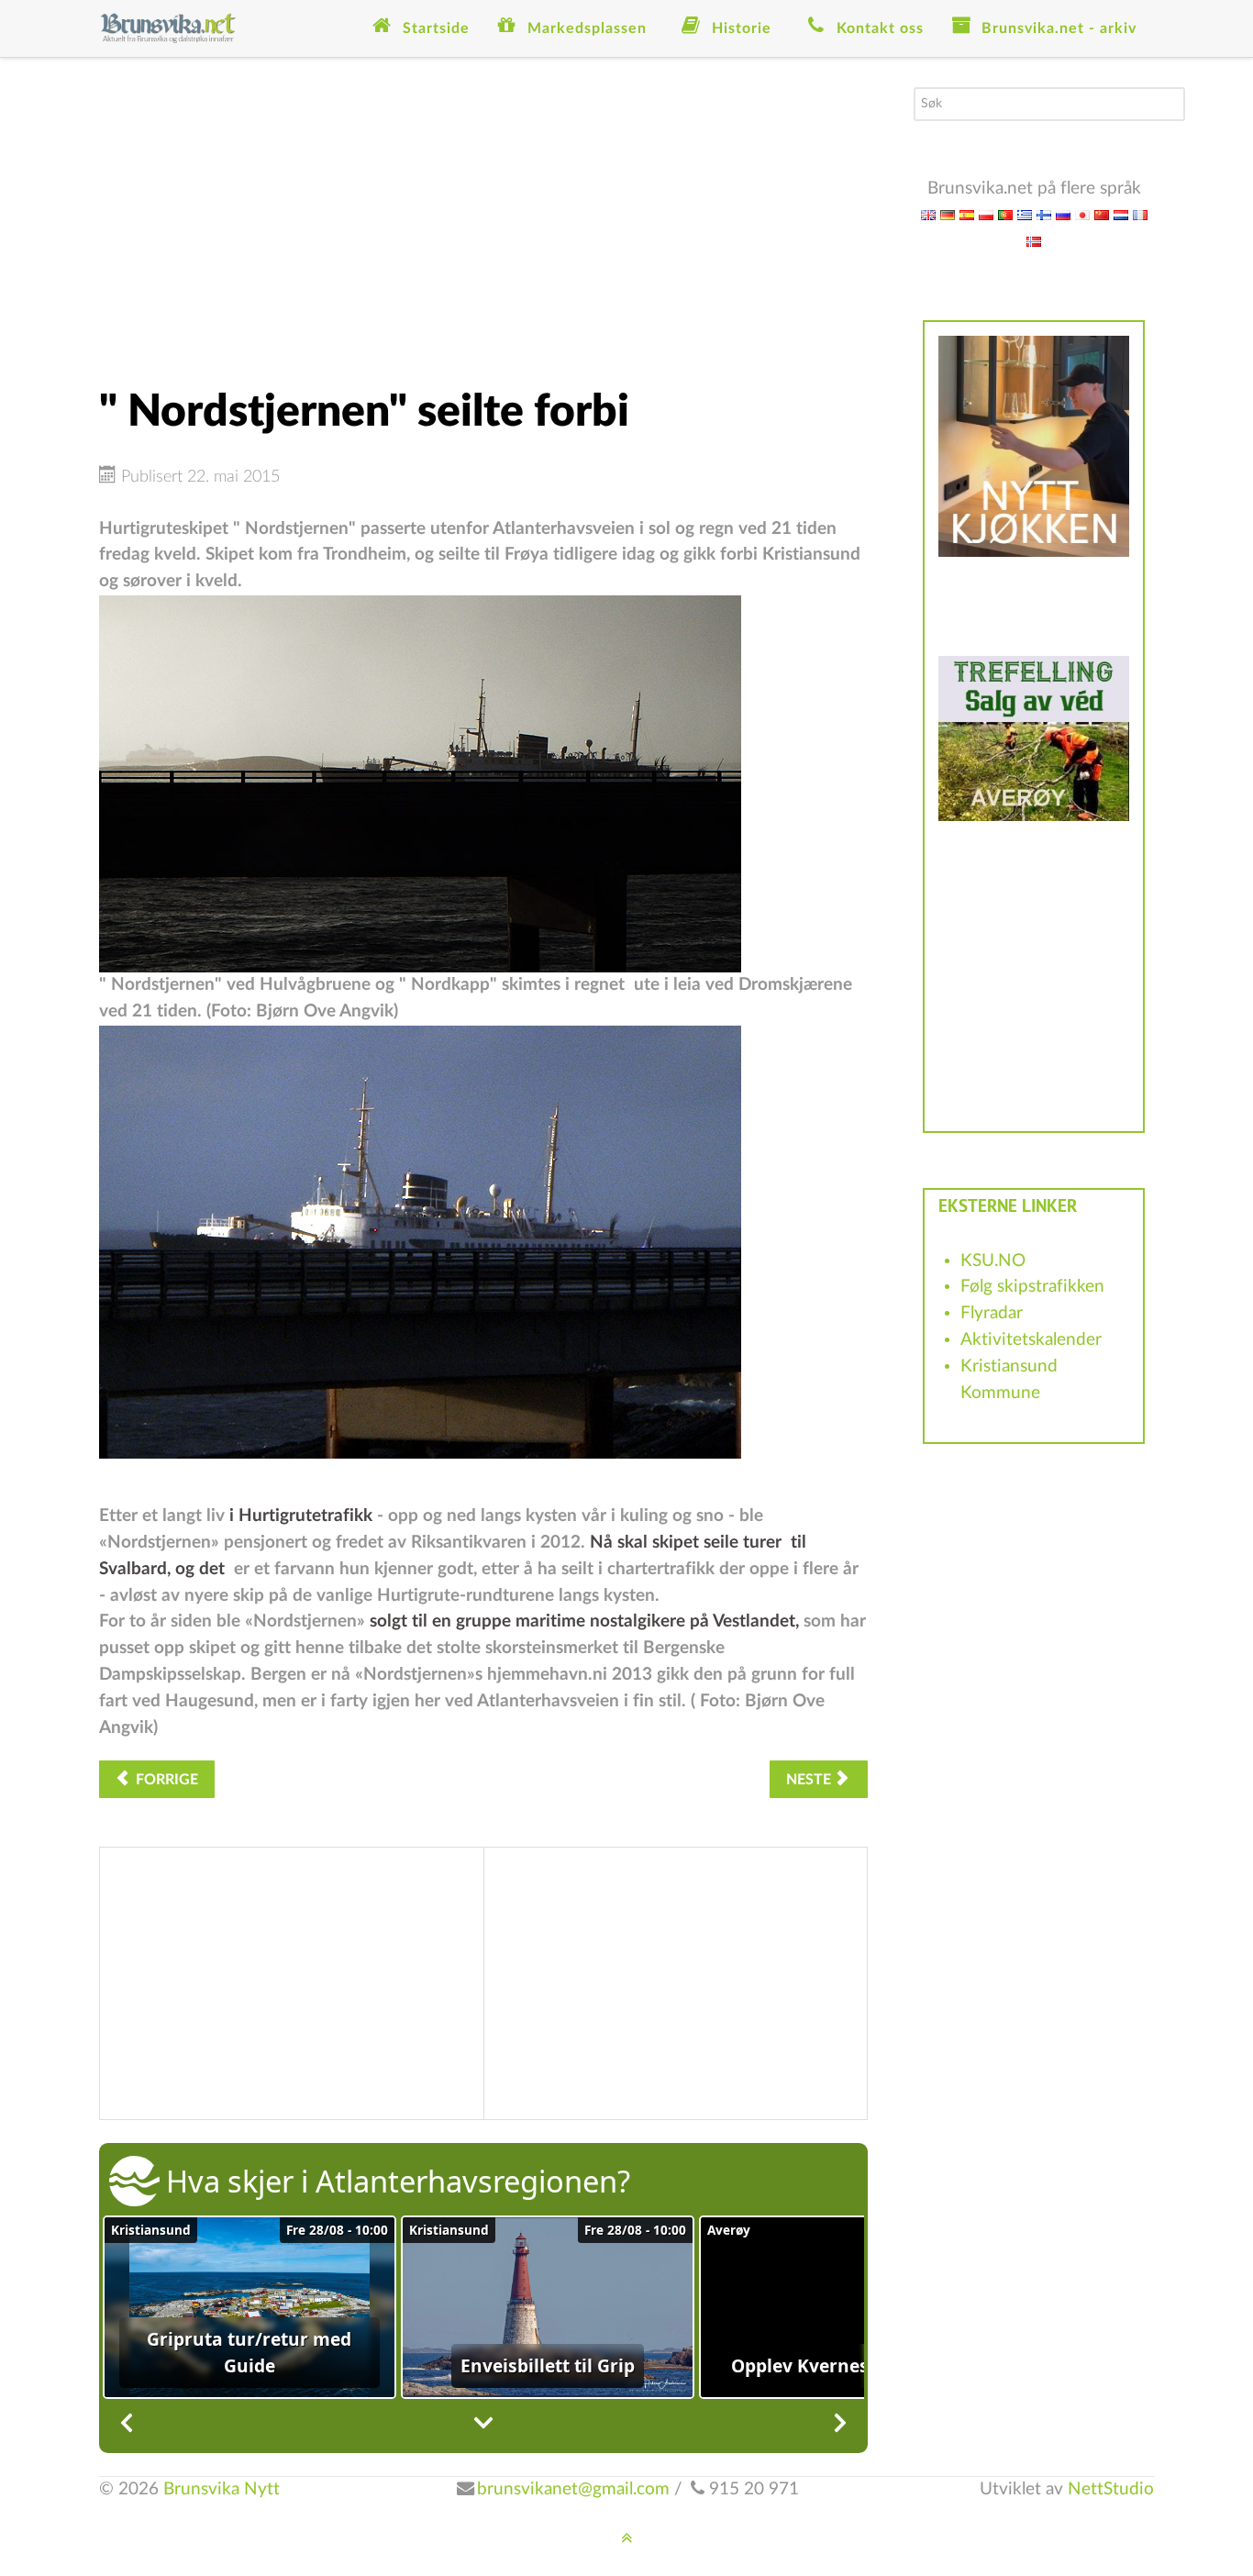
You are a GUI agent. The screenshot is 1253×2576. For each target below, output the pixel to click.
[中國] (1102, 214)
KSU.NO (993, 1261)
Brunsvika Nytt (222, 2489)
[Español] (967, 214)
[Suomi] (1044, 214)
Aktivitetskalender (1031, 1340)
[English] (928, 214)
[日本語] (1082, 214)
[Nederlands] (1121, 214)
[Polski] (986, 214)
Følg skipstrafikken (1032, 1287)
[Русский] (1063, 214)
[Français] (1140, 214)
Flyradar (992, 1313)
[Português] (1005, 214)
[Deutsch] (948, 214)
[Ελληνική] (1025, 214)
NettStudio (1111, 2489)
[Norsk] (1034, 241)
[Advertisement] (483, 216)
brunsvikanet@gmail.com (573, 2489)
